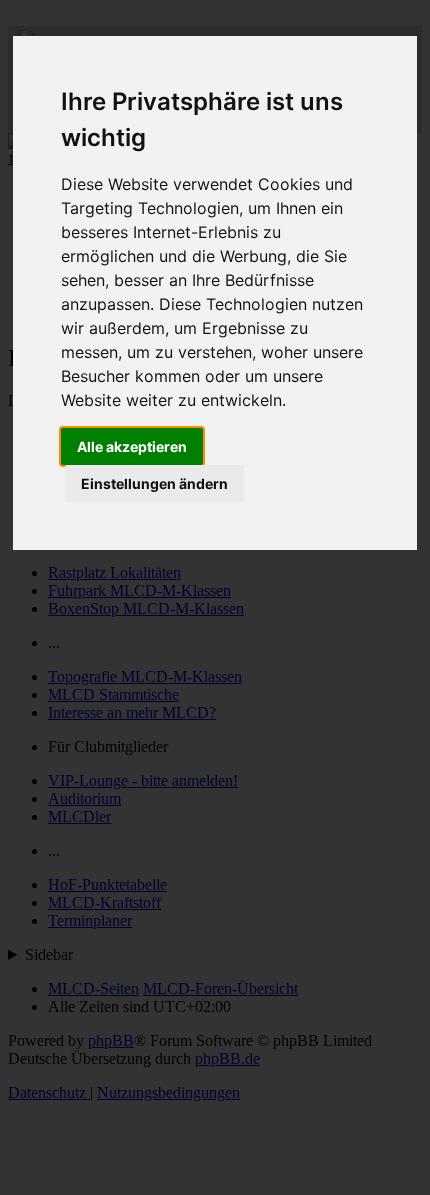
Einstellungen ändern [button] (154, 483)
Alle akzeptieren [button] (132, 446)
